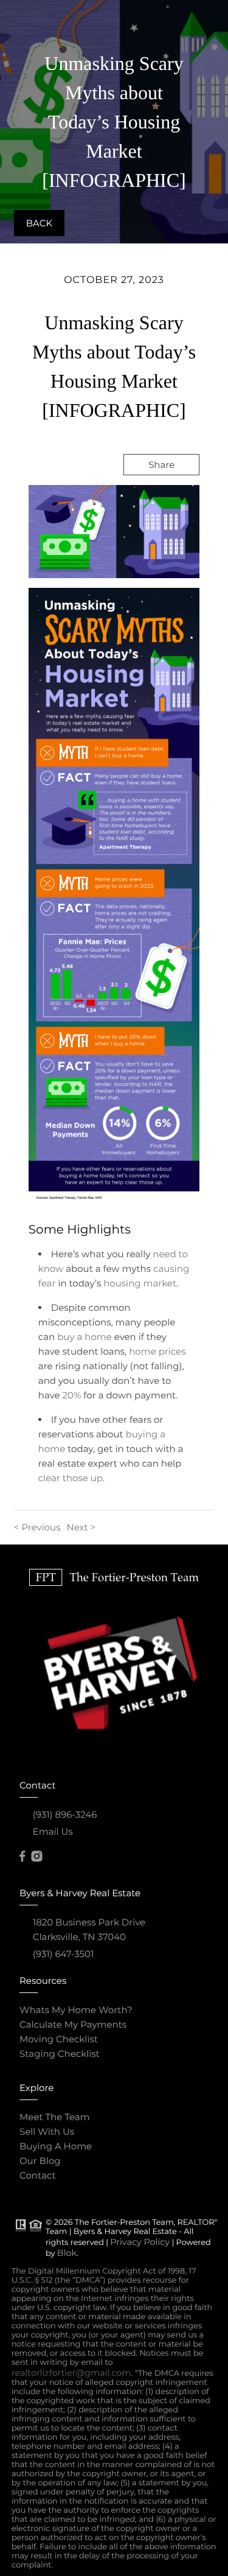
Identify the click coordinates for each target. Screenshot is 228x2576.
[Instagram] (36, 1857)
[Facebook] (22, 1857)
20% (72, 1395)
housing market (140, 1283)
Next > (81, 1527)
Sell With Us (47, 2131)
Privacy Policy (140, 2242)
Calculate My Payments (73, 2024)
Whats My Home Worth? (76, 2010)
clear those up (71, 1478)
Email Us (53, 1831)
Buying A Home (56, 2146)
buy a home (85, 1337)
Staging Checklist (60, 2054)
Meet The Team (55, 2117)
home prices (157, 1351)
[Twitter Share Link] (146, 497)
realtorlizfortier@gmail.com (71, 2373)
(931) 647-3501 (64, 1954)
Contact (38, 2175)
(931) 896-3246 (65, 1814)
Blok (67, 2253)
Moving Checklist (59, 2039)
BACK (39, 223)
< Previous (37, 1527)
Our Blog (40, 2161)
